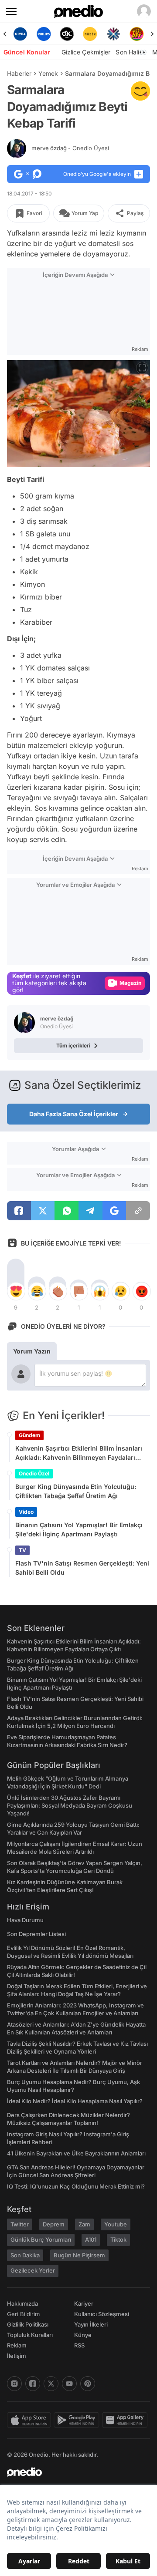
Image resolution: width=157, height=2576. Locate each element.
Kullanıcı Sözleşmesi (102, 2314)
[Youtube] (69, 2384)
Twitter (20, 2224)
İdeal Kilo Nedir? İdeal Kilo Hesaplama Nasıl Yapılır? (75, 2101)
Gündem (29, 1435)
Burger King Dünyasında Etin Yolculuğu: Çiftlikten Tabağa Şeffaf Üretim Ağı (76, 1491)
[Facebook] (33, 2384)
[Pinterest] (88, 2384)
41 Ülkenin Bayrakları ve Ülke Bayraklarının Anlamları (76, 2153)
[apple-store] (30, 2420)
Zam (84, 2224)
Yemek (48, 73)
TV (22, 1550)
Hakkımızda (22, 2303)
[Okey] (67, 34)
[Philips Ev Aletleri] (43, 34)
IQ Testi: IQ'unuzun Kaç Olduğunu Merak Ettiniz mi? (76, 2186)
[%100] (90, 34)
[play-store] (78, 2420)
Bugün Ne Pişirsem (79, 2255)
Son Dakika (25, 2255)
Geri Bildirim (23, 2314)
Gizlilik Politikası (28, 2324)
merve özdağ (70, 148)
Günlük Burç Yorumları (41, 2239)
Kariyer (84, 2303)
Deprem (54, 2224)
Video (26, 1512)
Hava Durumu (25, 1920)
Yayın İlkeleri (91, 2324)
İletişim (17, 2356)
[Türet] (137, 34)
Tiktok (118, 2239)
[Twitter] (51, 2384)
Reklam (17, 2345)
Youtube (116, 2224)
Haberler (19, 73)
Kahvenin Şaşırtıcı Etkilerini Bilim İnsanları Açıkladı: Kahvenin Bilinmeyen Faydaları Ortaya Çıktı (79, 1453)
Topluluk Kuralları (30, 2335)
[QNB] (113, 34)
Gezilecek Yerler (33, 2270)
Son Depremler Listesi (36, 1934)
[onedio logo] (73, 2472)
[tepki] (16, 1291)
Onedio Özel (34, 1473)
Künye (83, 2335)
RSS (79, 2345)
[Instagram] (14, 2384)
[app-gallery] (126, 2420)
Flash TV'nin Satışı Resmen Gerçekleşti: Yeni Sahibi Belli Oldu (82, 1568)
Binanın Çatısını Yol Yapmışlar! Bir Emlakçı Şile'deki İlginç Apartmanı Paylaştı (79, 1529)
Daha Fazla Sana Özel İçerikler (74, 1114)
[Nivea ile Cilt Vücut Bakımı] (20, 34)
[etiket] (140, 91)
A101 (91, 2239)
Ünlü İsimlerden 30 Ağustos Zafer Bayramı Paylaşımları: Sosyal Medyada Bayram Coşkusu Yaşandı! (70, 1805)
